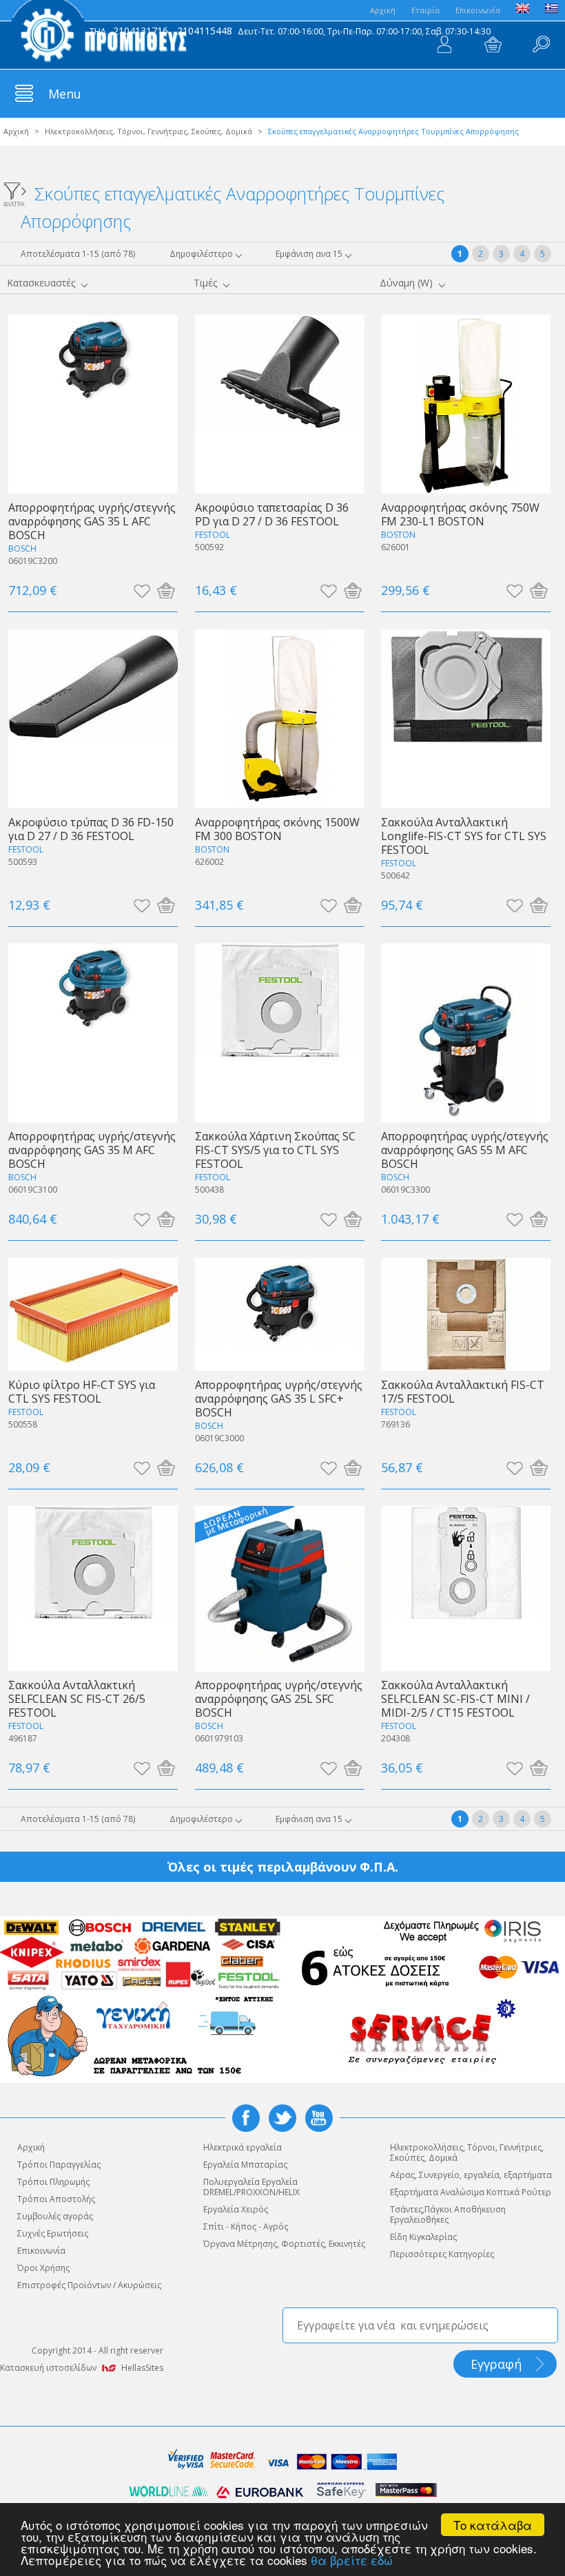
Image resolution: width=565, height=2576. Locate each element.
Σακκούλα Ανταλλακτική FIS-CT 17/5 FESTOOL (463, 1391)
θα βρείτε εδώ (352, 2560)
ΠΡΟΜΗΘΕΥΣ (99, 34)
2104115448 (205, 31)
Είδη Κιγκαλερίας (423, 2237)
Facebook (246, 2118)
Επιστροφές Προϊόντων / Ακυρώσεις (89, 2285)
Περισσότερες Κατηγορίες (442, 2254)
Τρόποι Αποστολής (56, 2199)
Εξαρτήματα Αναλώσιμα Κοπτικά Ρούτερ (471, 2192)
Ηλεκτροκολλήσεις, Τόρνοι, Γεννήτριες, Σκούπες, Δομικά (148, 131)
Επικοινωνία (478, 10)
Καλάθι (493, 45)
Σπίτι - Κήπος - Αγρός (246, 2227)
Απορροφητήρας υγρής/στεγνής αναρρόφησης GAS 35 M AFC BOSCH (92, 1150)
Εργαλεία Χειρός (236, 2209)
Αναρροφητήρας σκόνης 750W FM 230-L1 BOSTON (460, 514)
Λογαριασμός (444, 45)
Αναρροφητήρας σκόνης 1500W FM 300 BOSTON (277, 829)
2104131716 (141, 31)
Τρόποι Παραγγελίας (59, 2165)
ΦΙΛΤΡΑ (14, 203)
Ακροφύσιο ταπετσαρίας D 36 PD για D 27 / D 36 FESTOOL (272, 514)
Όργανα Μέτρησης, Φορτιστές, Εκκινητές (284, 2244)
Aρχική (383, 10)
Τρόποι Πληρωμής (53, 2182)
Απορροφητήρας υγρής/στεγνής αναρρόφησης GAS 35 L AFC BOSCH (92, 521)
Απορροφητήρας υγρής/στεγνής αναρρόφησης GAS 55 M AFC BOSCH (465, 1150)
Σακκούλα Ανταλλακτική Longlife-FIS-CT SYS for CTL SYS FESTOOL (464, 836)
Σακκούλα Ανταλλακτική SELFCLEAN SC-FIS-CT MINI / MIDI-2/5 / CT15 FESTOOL (455, 1698)
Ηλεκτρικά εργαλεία (243, 2147)
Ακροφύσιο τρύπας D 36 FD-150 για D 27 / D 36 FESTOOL (91, 829)
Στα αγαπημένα (142, 590)
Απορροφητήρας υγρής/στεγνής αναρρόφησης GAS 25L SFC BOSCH (279, 1698)
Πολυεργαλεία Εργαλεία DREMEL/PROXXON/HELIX (251, 2187)
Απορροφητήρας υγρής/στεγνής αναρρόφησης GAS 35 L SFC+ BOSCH (279, 1398)
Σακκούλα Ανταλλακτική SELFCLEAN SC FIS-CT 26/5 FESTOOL (77, 1698)
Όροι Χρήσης (43, 2268)
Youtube (319, 2118)
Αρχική (16, 131)
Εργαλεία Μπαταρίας (245, 2165)
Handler (541, 45)
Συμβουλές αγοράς (55, 2216)
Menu (65, 94)
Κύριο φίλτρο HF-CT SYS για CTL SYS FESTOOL (82, 1391)
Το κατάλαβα (493, 2525)
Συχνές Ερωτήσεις (53, 2233)
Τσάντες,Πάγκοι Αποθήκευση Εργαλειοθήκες (448, 2214)
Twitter (282, 2118)
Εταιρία (425, 10)
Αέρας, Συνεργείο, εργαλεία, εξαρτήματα (471, 2175)
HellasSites (142, 2368)
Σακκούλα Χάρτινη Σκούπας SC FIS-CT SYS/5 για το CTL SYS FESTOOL (275, 1150)
